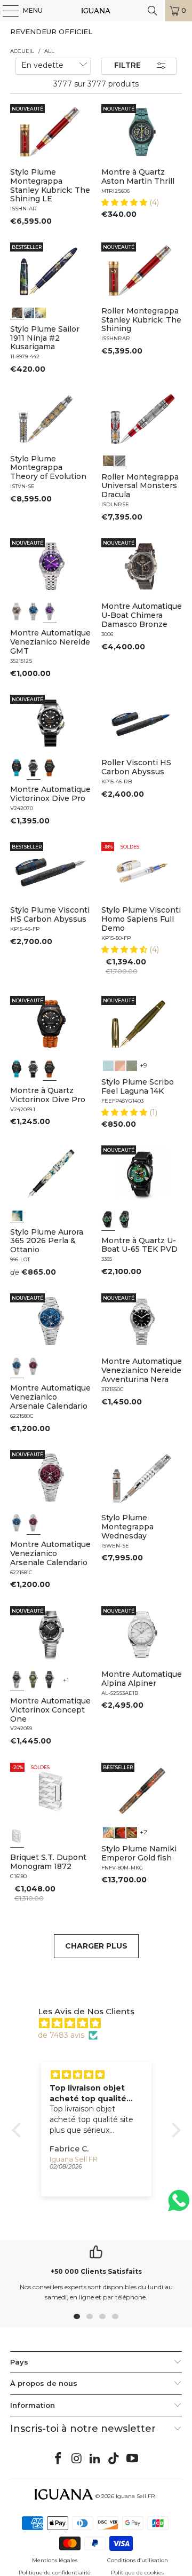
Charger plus (96, 1946)
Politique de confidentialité (55, 2573)
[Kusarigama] (17, 312)
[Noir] (17, 611)
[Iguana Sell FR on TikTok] (114, 2459)
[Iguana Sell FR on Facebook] (59, 2459)
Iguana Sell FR (135, 2496)
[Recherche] (153, 11)
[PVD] (108, 1219)
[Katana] (41, 312)
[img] (102, 2023)
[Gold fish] (120, 1832)
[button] (125, 202)
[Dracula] (120, 460)
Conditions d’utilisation (138, 2560)
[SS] (125, 1219)
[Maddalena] (120, 1065)
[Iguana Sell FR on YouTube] (133, 2459)
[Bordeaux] (34, 1366)
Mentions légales (55, 2560)
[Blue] (108, 1065)
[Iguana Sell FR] (96, 11)
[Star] (29, 312)
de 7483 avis (61, 2035)
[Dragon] (132, 1832)
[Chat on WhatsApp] (179, 2205)
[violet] (50, 611)
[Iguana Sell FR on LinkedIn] (95, 2459)
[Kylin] (108, 1832)
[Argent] (17, 1836)
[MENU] (5, 11)
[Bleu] (34, 611)
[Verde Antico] (132, 1065)
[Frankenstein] (108, 460)
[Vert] (34, 1679)
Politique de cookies (137, 2573)
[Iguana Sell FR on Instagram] (77, 2459)
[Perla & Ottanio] (17, 1215)
